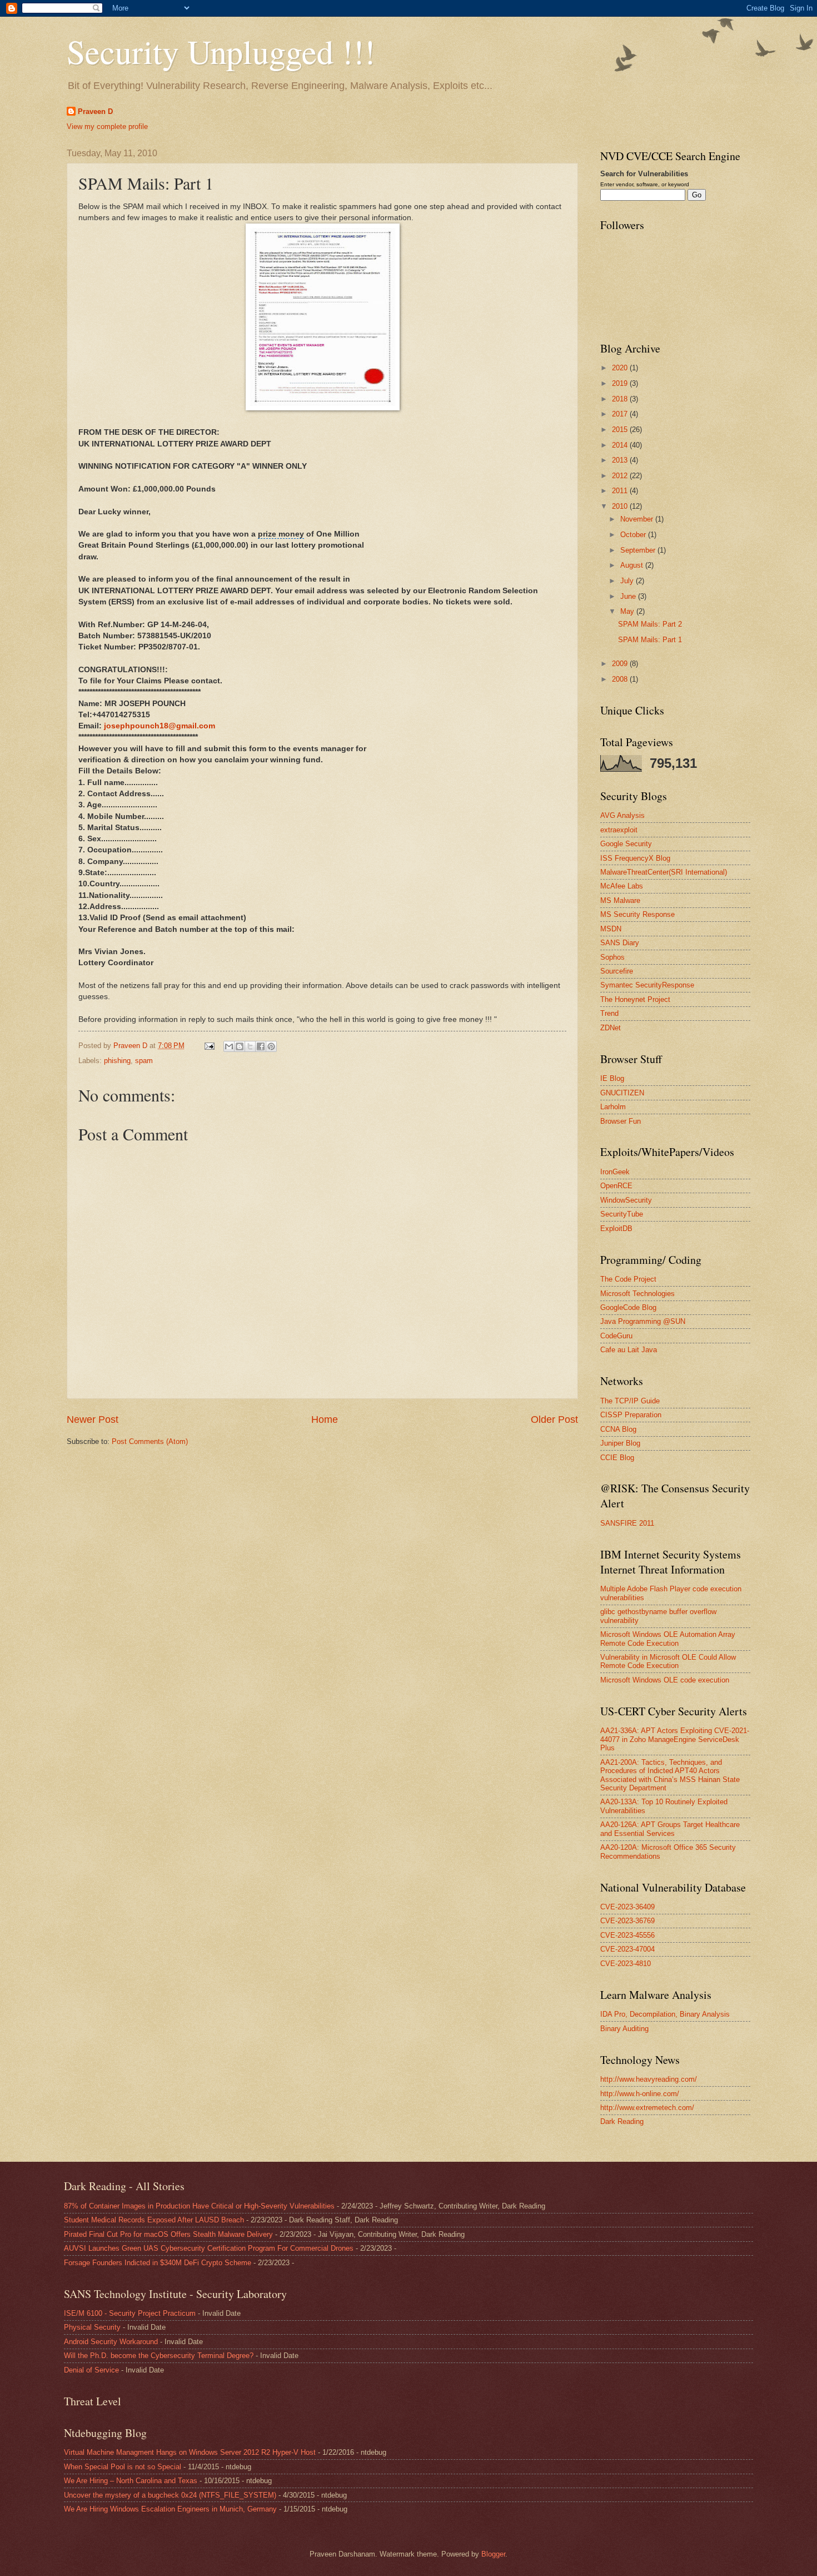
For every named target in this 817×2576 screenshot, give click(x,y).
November (638, 519)
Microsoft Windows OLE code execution (665, 1680)
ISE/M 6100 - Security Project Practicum (130, 2313)
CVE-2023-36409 (627, 1907)
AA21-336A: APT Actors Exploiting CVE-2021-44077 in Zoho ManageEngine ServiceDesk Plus (675, 1739)
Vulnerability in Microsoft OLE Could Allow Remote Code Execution (668, 1661)
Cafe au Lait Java (629, 1350)
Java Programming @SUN (643, 1321)
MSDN (611, 929)
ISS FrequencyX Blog (635, 858)
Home (325, 1419)
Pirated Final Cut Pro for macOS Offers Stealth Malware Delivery (168, 2234)
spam (144, 1061)
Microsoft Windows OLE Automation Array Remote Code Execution (668, 1639)
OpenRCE (616, 1186)
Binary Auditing (624, 2029)
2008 (621, 679)
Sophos (612, 957)
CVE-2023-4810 (626, 1964)
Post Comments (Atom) (150, 1441)
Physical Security (92, 2327)
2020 (621, 368)
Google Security (626, 844)
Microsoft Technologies (637, 1294)
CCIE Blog (617, 1458)
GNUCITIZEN (622, 1093)
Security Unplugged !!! (221, 51)
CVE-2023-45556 (627, 1935)
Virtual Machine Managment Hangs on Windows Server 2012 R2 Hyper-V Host (190, 2452)
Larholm (613, 1107)
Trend (609, 1013)
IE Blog (612, 1078)
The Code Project (628, 1279)
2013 (621, 460)
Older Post (554, 1419)
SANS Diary (620, 943)
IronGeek (615, 1172)
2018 (621, 399)
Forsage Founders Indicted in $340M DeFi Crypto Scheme (158, 2263)
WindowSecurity (626, 1200)
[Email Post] (209, 1046)
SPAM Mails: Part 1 (650, 640)
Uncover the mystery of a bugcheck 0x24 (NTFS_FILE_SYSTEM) (170, 2495)
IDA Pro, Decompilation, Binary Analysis (665, 2014)
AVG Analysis (622, 815)
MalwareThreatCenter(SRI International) (664, 872)
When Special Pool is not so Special (123, 2467)
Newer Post (93, 1419)
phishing (117, 1061)
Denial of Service (91, 2370)
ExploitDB (616, 1229)
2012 (621, 476)
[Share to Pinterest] (271, 1046)
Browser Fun (621, 1121)
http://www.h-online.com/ (640, 2094)
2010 (621, 506)
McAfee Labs (622, 886)
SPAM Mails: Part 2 (650, 624)
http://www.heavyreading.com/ (649, 2079)
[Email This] (229, 1046)
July (628, 581)
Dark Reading (622, 2121)
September (639, 550)
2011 (621, 491)
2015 (621, 430)
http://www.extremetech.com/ (647, 2108)
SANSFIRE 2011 (627, 1523)
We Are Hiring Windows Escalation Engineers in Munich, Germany (170, 2509)
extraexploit (619, 830)
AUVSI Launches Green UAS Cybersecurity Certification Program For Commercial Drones (209, 2248)
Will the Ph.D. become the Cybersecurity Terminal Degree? (159, 2356)
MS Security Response (637, 914)
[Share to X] (250, 1046)
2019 (621, 383)
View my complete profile (107, 126)
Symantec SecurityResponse (647, 985)
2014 (621, 445)
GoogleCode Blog (628, 1307)
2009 (621, 664)
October (634, 535)
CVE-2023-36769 (627, 1921)
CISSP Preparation (631, 1415)
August (633, 565)
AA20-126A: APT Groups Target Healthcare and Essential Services (670, 1829)
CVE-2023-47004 (627, 1949)
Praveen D (95, 111)
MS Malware (620, 900)
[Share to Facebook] (261, 1046)
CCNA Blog (618, 1429)
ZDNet (611, 1028)
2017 (621, 414)
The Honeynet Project (635, 999)
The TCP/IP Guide (630, 1401)
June (629, 596)
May (628, 611)
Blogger (493, 2554)
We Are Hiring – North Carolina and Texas (131, 2481)
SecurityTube (622, 1214)
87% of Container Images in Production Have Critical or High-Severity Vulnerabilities (199, 2206)
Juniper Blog (620, 1443)
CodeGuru (616, 1336)
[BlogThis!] (240, 1046)
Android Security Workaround (111, 2342)
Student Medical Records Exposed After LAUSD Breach (154, 2220)
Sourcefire (617, 971)
